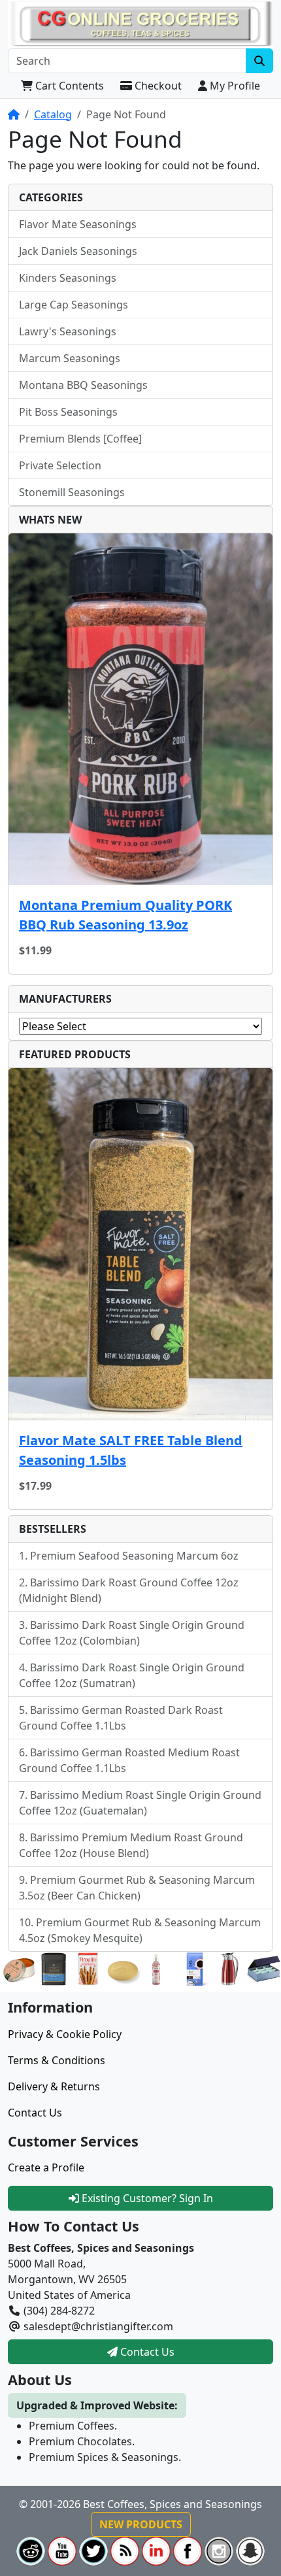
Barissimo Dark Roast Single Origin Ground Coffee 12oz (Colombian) (132, 1633)
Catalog (53, 114)
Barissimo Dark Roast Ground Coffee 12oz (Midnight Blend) (129, 1590)
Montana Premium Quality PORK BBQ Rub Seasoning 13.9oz (125, 915)
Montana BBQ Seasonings (83, 385)
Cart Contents (68, 86)
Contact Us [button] (146, 2352)
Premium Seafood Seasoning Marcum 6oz (134, 1556)
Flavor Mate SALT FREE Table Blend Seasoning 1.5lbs (131, 1450)
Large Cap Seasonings (74, 305)
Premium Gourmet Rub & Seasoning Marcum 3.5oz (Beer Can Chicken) (137, 1888)
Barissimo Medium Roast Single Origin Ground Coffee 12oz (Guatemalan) (140, 1803)
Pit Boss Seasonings (68, 412)
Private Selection (60, 465)
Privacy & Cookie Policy (65, 2034)
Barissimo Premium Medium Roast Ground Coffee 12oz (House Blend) (131, 1845)
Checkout (157, 86)
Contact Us (35, 2113)
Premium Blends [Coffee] (80, 439)
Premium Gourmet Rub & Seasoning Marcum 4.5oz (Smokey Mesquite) (140, 1930)
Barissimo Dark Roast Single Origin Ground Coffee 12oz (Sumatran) (132, 1675)
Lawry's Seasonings (68, 331)
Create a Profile (46, 2167)
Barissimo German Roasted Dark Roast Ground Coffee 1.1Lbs (121, 1718)
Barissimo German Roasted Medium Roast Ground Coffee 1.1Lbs (129, 1760)
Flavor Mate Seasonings (78, 224)
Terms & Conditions (57, 2060)
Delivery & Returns (54, 2086)
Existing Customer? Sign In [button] (146, 2198)
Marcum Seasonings (70, 358)
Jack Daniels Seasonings (78, 251)
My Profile (234, 86)
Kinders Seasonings (68, 278)
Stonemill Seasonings (72, 492)
